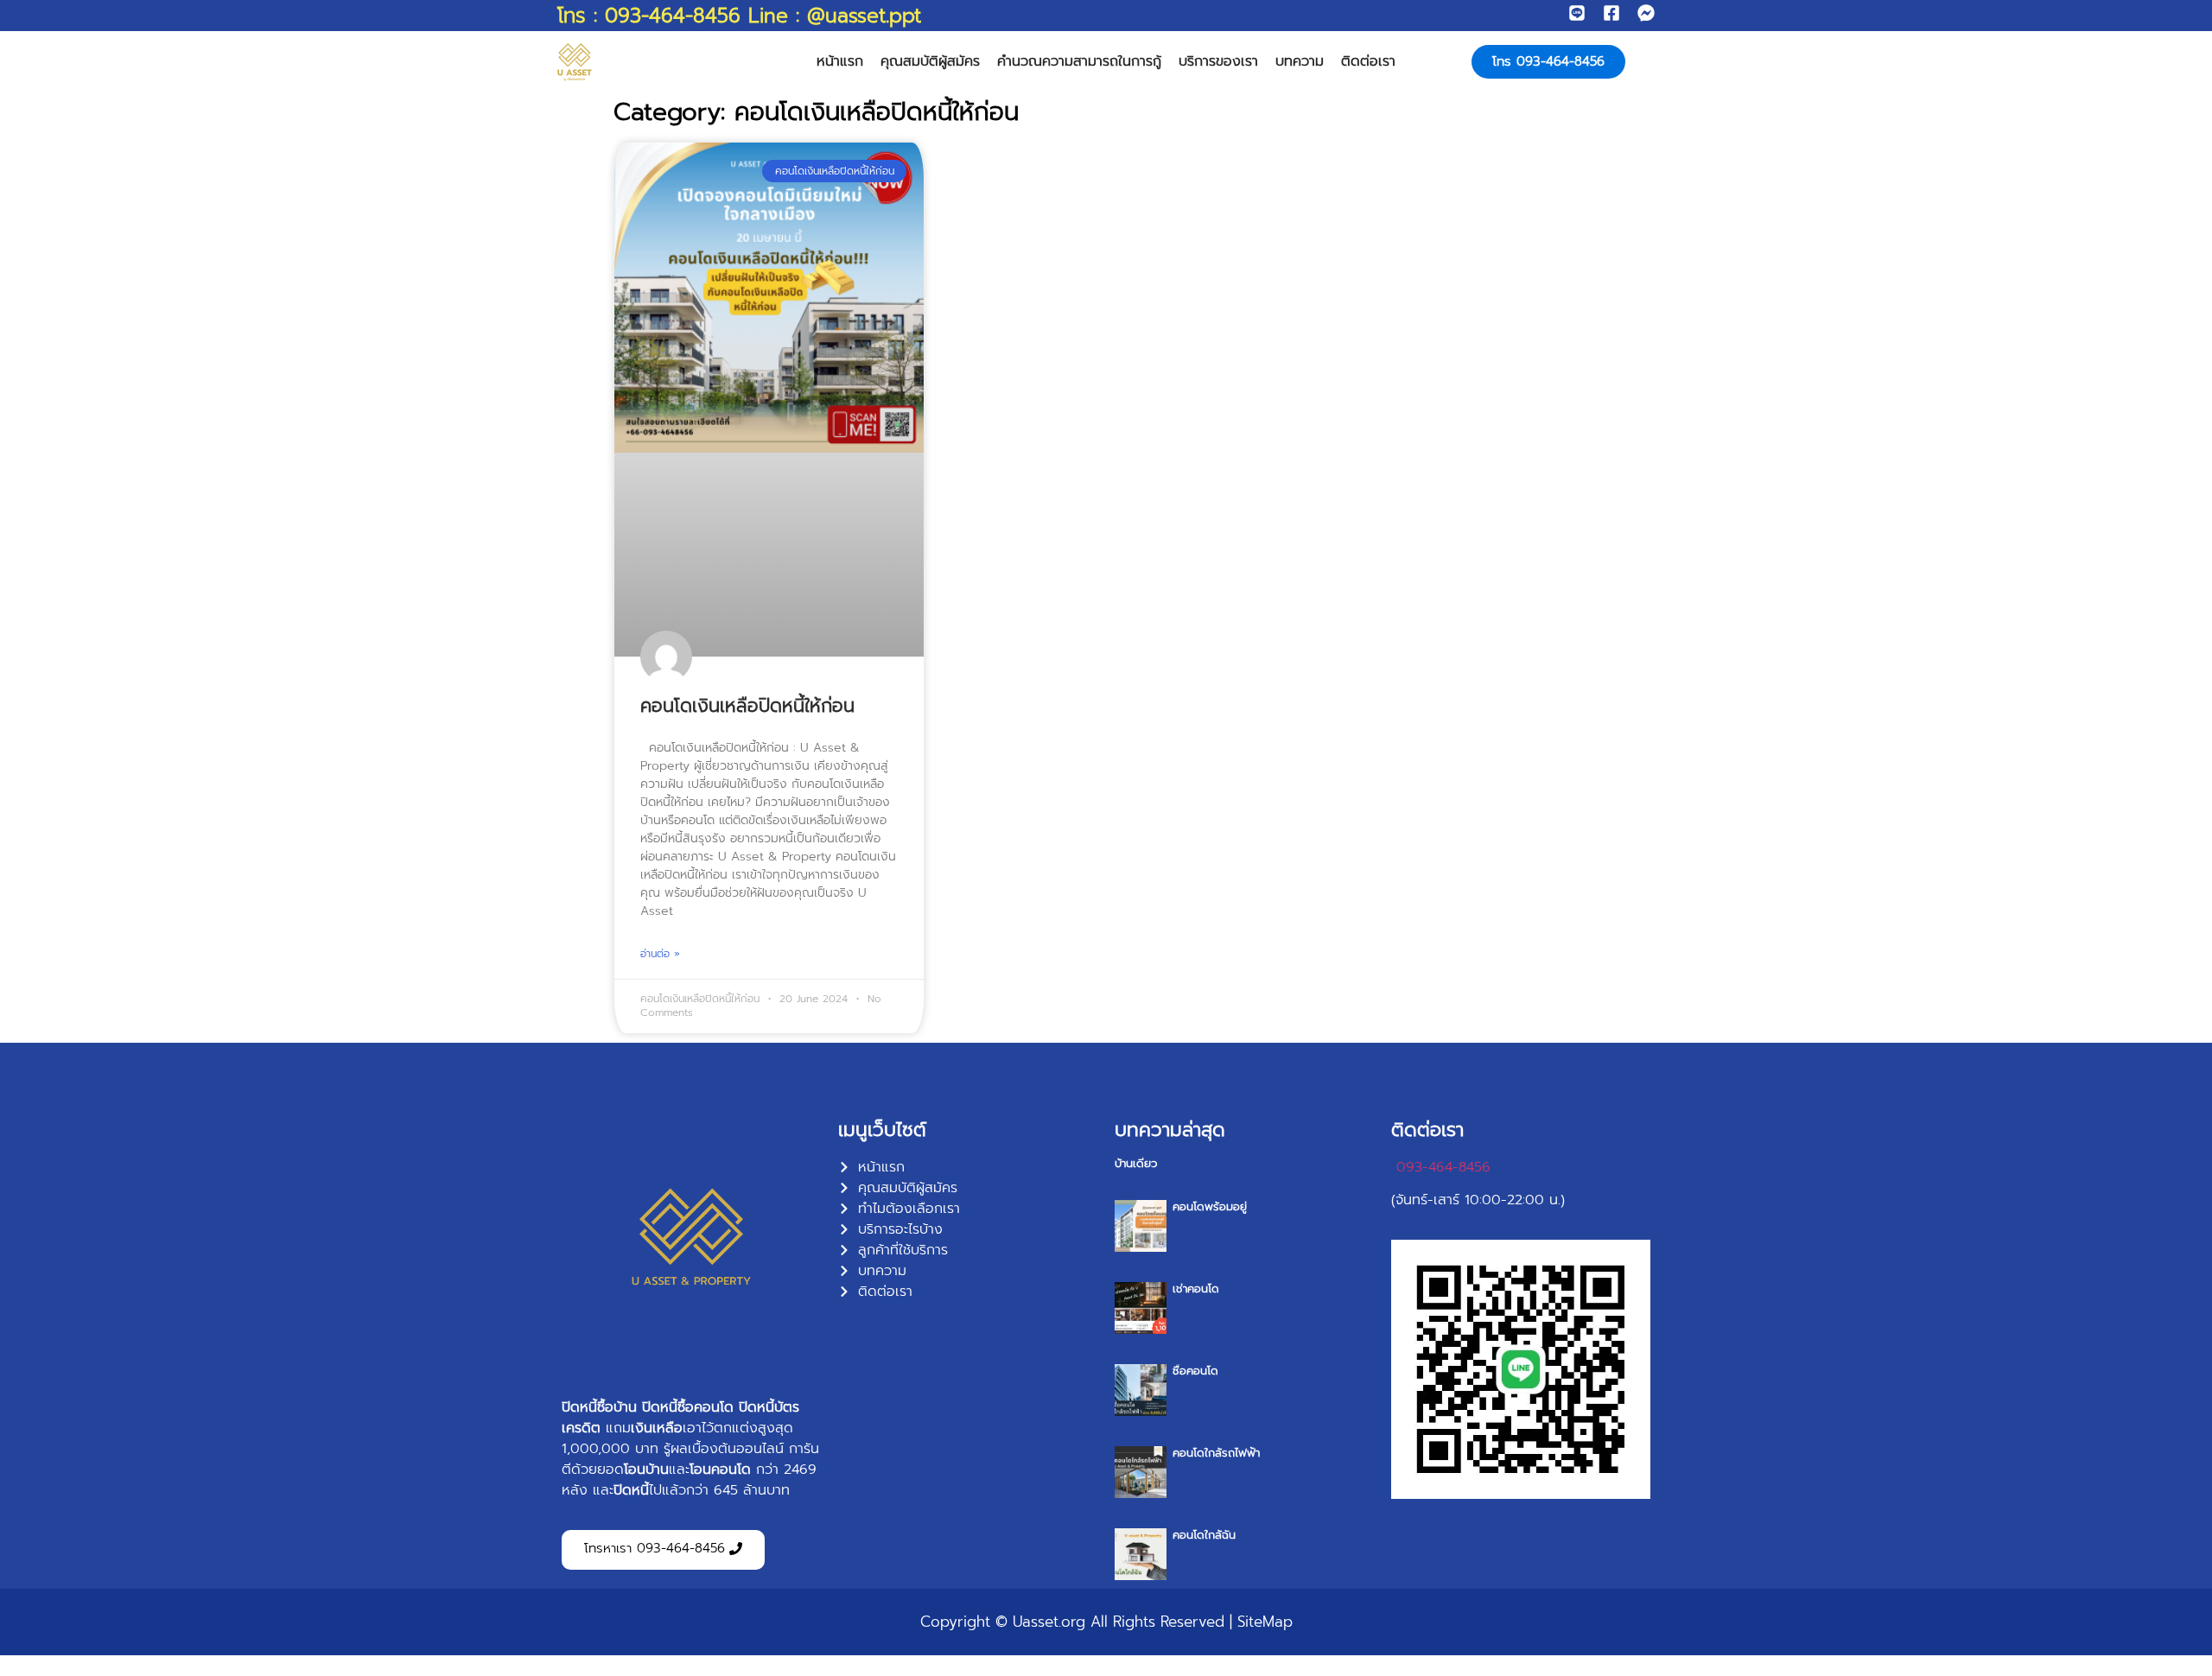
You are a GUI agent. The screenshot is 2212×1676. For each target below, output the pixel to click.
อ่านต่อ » (660, 954)
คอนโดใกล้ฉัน (1204, 1535)
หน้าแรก (840, 61)
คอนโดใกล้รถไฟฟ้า (1216, 1453)
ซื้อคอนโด (1195, 1371)
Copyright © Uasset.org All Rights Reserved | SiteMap (1106, 1622)
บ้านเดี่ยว (1136, 1163)
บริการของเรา (1218, 61)
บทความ (1300, 61)
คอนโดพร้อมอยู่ (1210, 1206)
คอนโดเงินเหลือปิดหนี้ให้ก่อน (747, 706)
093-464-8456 (1443, 1167)
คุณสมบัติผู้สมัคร (930, 61)
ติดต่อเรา (1368, 61)
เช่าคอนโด (1196, 1289)
